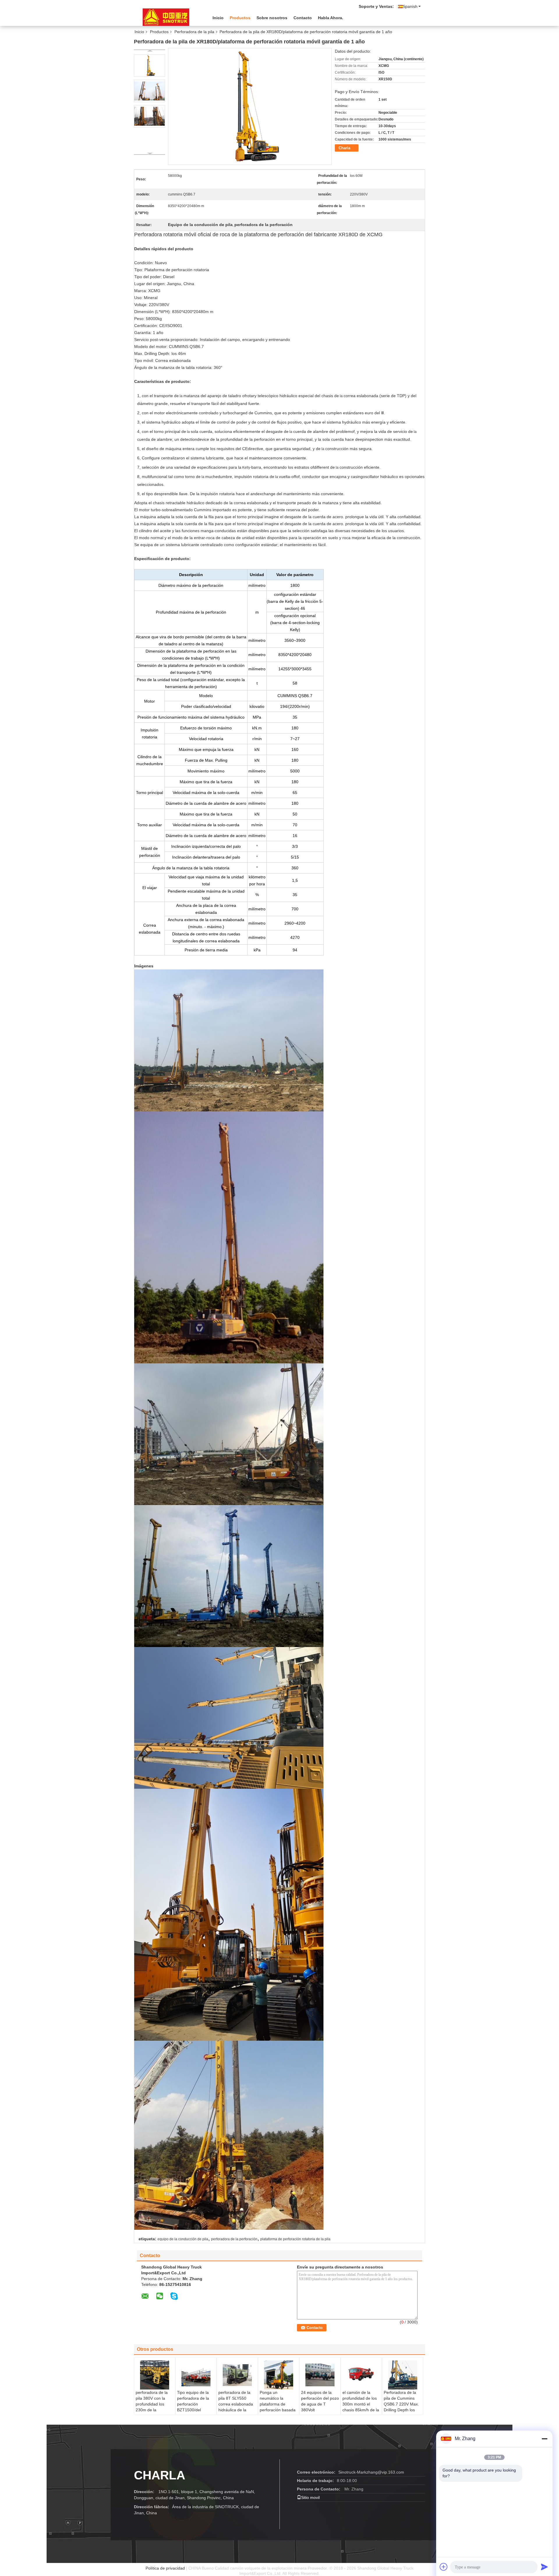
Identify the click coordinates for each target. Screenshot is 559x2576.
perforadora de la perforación (234, 2239)
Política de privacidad (165, 2568)
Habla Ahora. (331, 18)
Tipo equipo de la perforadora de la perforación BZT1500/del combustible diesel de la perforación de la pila (196, 2410)
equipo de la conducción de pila (183, 2239)
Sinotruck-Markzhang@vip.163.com (371, 2472)
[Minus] (544, 2439)
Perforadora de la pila (194, 32)
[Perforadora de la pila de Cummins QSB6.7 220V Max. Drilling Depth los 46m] (403, 2375)
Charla (344, 148)
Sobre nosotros (272, 18)
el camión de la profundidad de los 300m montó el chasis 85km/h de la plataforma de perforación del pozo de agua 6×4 (361, 2410)
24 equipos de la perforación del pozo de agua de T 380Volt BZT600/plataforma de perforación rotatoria (320, 2410)
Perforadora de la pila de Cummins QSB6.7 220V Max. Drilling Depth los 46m (401, 2404)
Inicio (218, 18)
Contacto (303, 18)
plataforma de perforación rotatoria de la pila (295, 2239)
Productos (240, 18)
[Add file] (444, 2567)
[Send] (544, 2567)
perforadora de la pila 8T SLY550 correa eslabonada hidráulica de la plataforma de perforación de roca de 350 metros (236, 2410)
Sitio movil (310, 2497)
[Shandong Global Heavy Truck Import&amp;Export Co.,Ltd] (166, 17)
